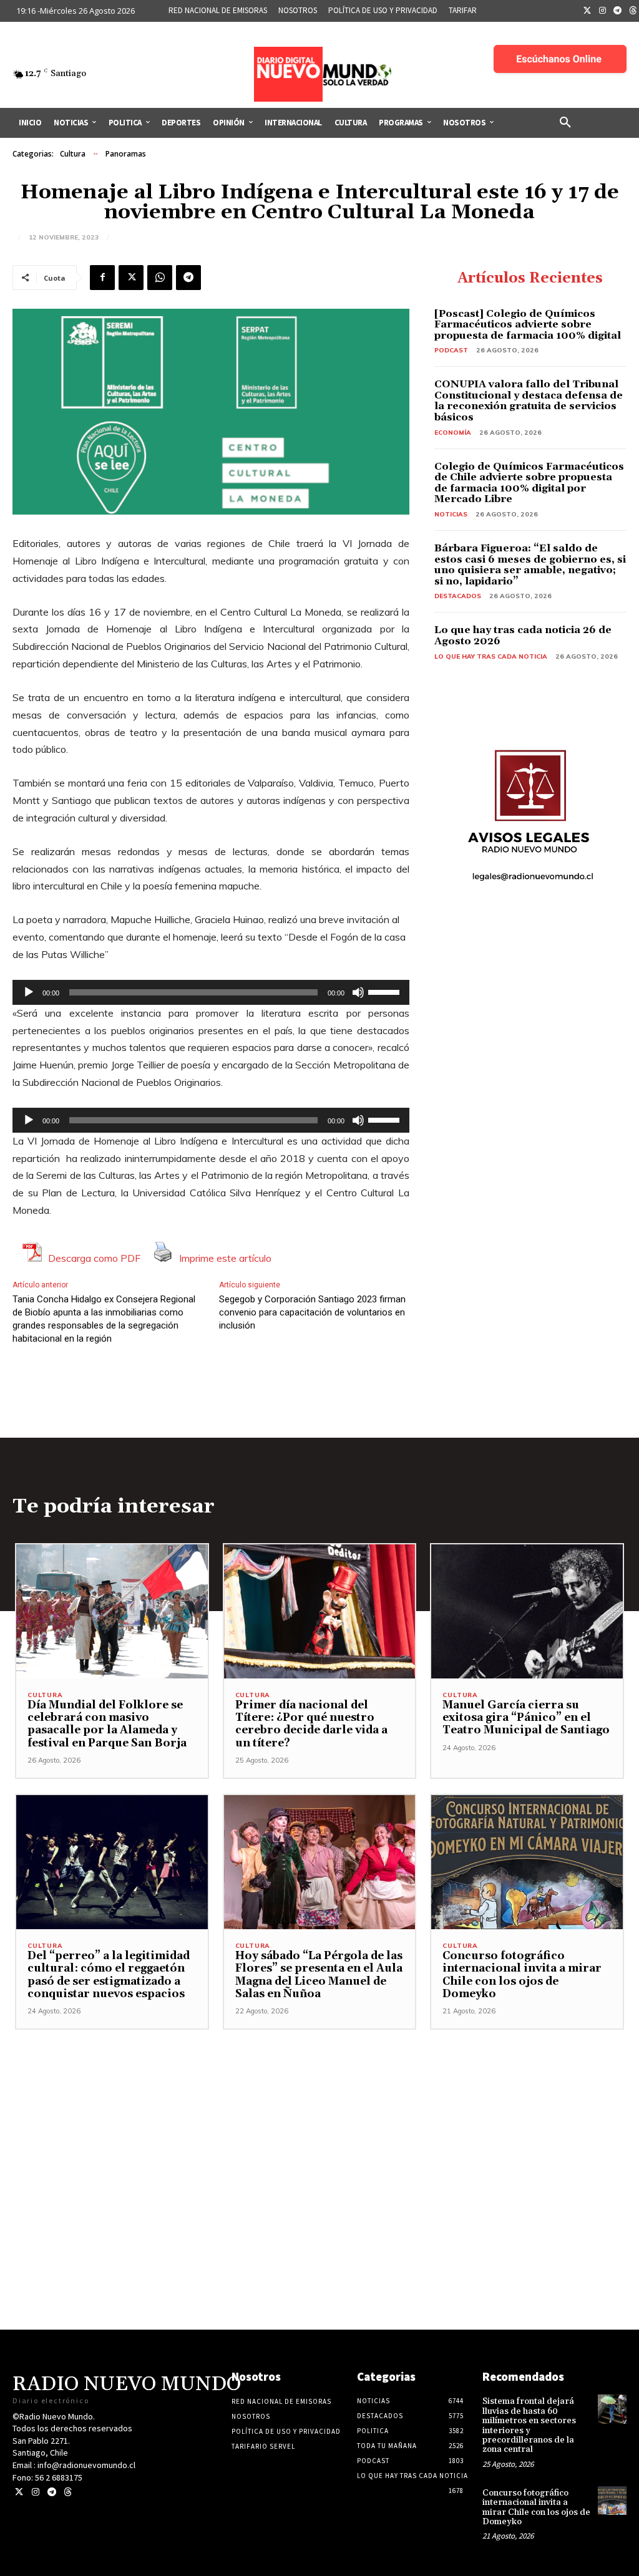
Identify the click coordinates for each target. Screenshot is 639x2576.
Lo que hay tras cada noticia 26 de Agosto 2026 (523, 636)
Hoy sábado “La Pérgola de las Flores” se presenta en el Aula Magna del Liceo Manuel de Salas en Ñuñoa (319, 1975)
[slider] (386, 991)
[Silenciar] (358, 992)
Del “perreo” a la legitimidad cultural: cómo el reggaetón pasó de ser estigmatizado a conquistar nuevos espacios (109, 1975)
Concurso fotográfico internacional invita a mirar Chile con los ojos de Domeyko (522, 1975)
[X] (131, 278)
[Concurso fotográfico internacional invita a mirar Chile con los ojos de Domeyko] (527, 1862)
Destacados (458, 596)
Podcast (451, 350)
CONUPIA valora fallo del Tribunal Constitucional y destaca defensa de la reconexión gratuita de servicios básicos (529, 401)
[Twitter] (587, 11)
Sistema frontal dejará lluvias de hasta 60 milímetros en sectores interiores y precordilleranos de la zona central (529, 2425)
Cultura (73, 154)
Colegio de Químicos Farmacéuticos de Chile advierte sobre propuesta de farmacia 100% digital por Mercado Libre (529, 483)
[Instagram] (603, 11)
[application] (211, 992)
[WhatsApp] (160, 278)
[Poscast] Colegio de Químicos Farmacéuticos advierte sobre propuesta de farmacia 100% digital (528, 325)
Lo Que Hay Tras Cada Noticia (491, 656)
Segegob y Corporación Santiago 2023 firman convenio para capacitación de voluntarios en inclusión (312, 1312)
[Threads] (68, 2492)
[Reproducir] (29, 992)
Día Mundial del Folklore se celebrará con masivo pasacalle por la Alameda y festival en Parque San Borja (107, 1724)
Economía (453, 433)
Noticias (451, 514)
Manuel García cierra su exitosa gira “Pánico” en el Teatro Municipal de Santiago (526, 1718)
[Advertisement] (319, 2117)
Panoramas (126, 154)
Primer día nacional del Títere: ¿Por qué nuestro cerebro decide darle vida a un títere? (311, 1724)
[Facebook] (102, 278)
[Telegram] (618, 11)
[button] (565, 123)
